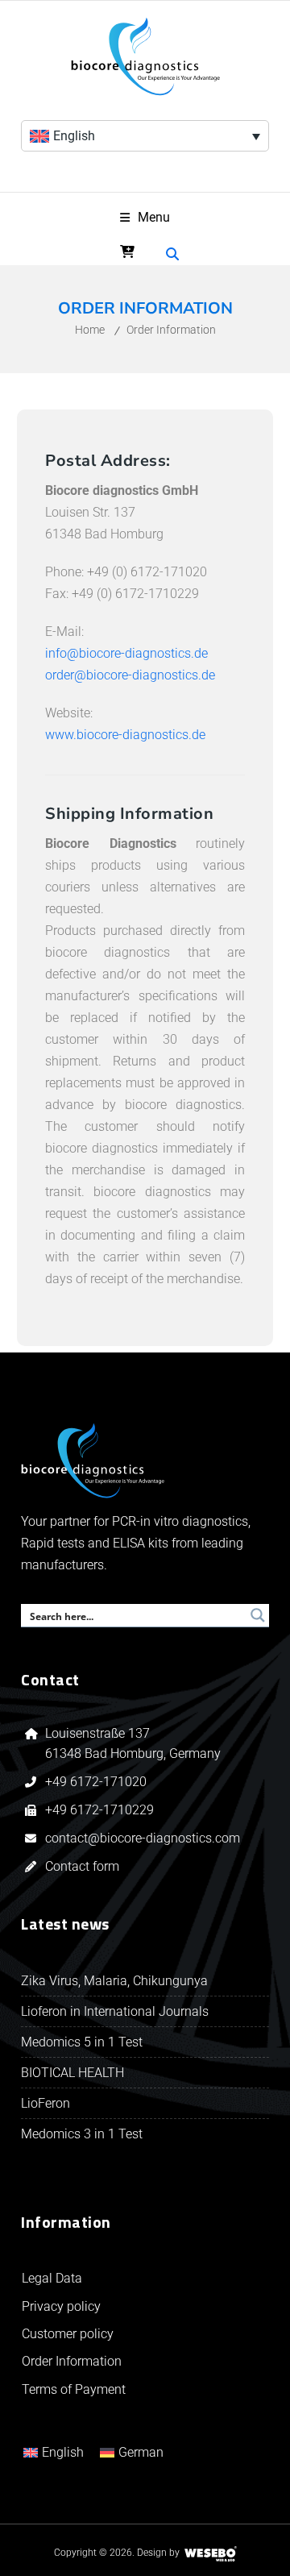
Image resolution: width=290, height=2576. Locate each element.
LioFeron (46, 2103)
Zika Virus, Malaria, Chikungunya (114, 1981)
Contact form (82, 1866)
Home (90, 330)
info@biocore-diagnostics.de (126, 653)
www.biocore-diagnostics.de (125, 735)
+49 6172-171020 (96, 1782)
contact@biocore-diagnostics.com (144, 1838)
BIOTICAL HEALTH (72, 2073)
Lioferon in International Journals (115, 2011)
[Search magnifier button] (258, 1615)
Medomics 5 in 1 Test (82, 2042)
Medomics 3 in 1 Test (82, 2134)
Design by (158, 2553)
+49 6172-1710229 (99, 1810)
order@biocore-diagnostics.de (130, 675)
